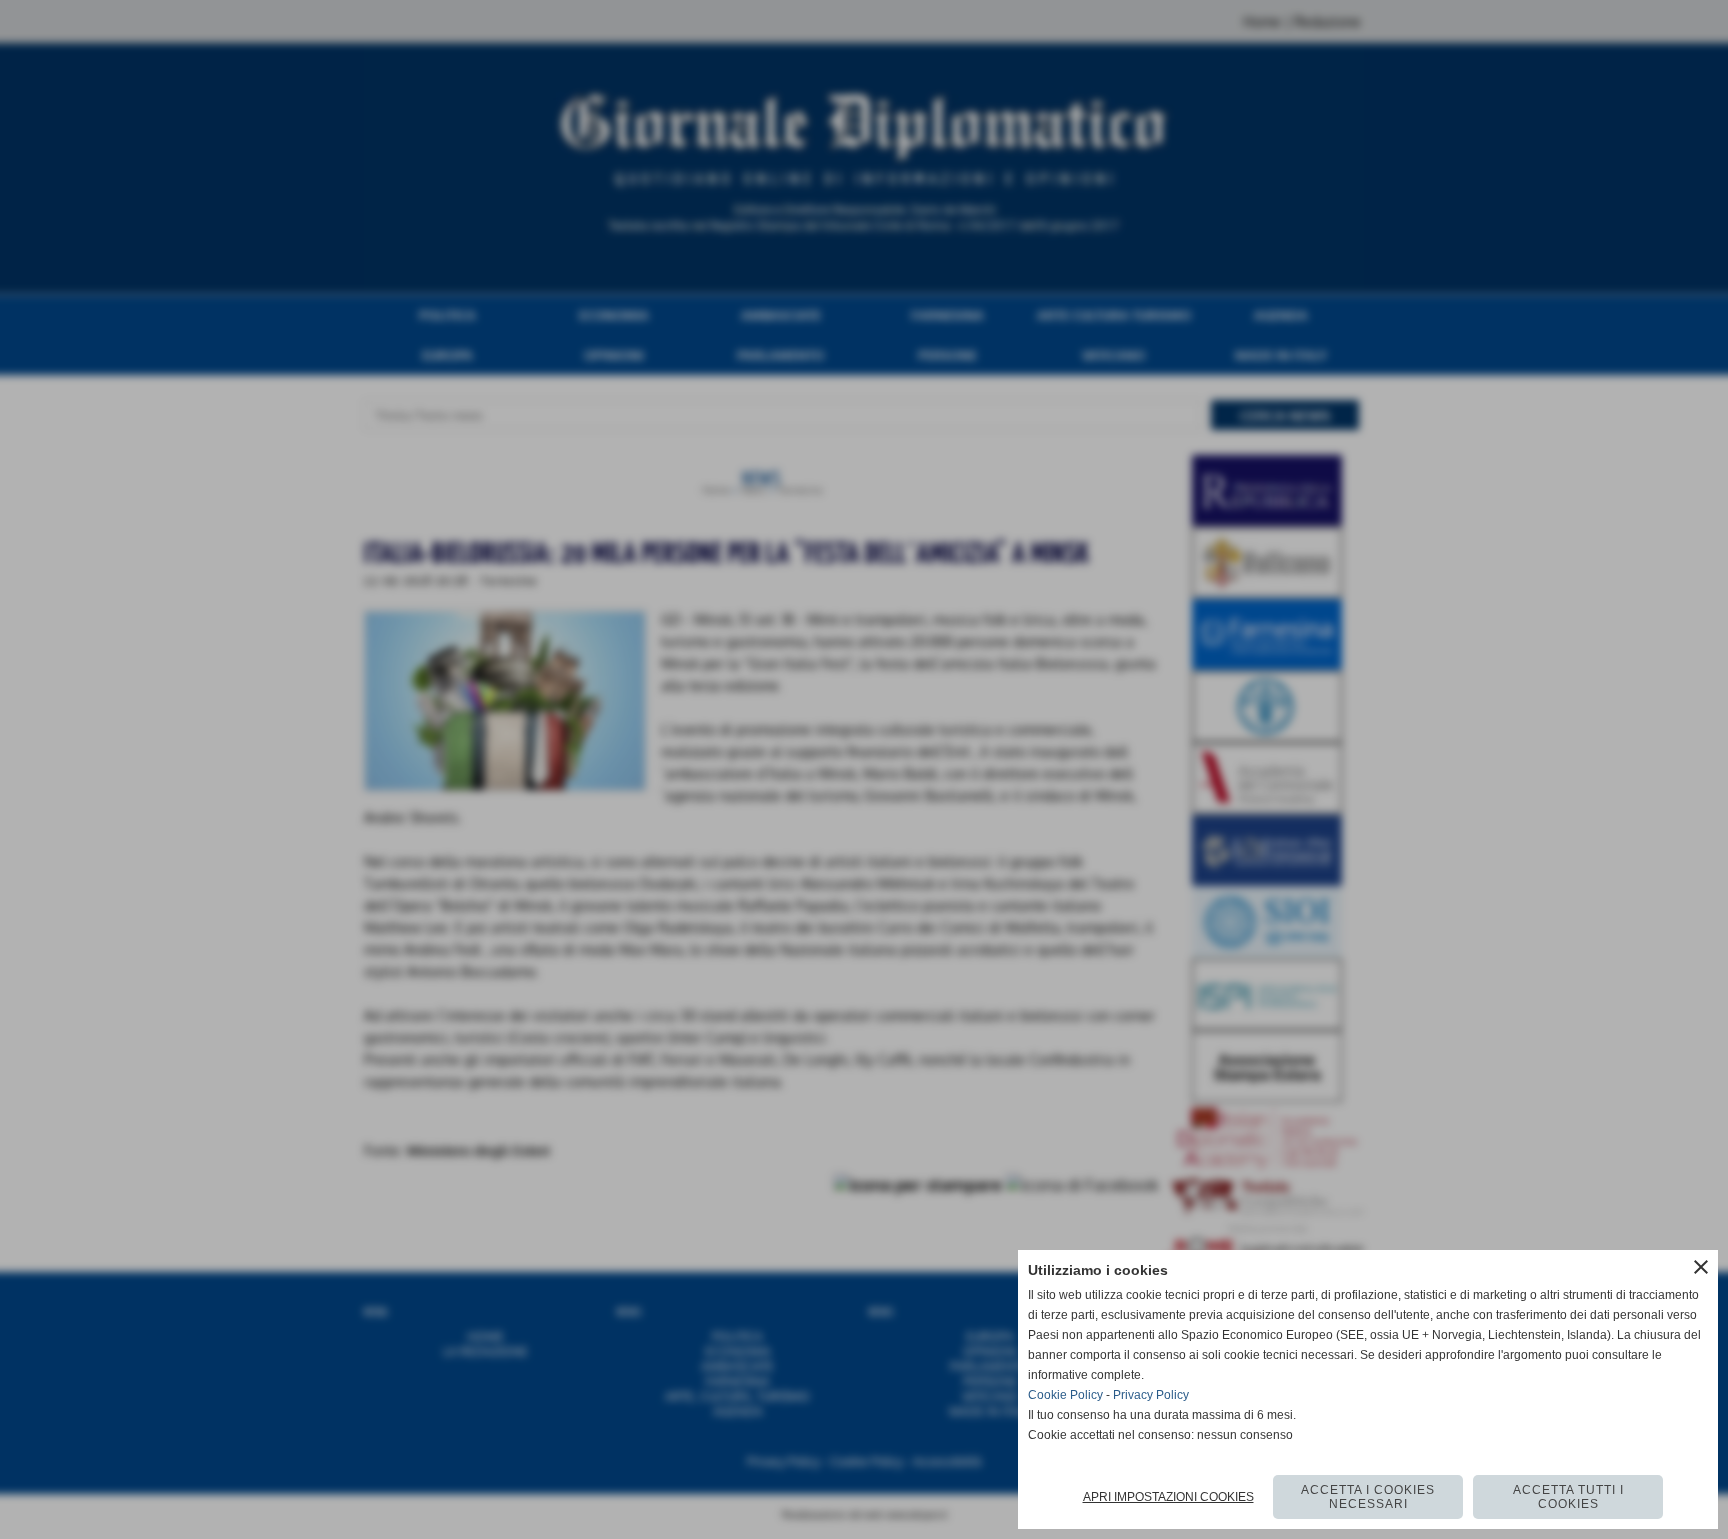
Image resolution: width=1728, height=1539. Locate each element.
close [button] (1701, 1267)
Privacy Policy (1151, 1395)
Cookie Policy (1065, 1395)
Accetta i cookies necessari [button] (1368, 1497)
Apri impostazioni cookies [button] (1168, 1497)
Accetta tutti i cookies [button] (1568, 1497)
